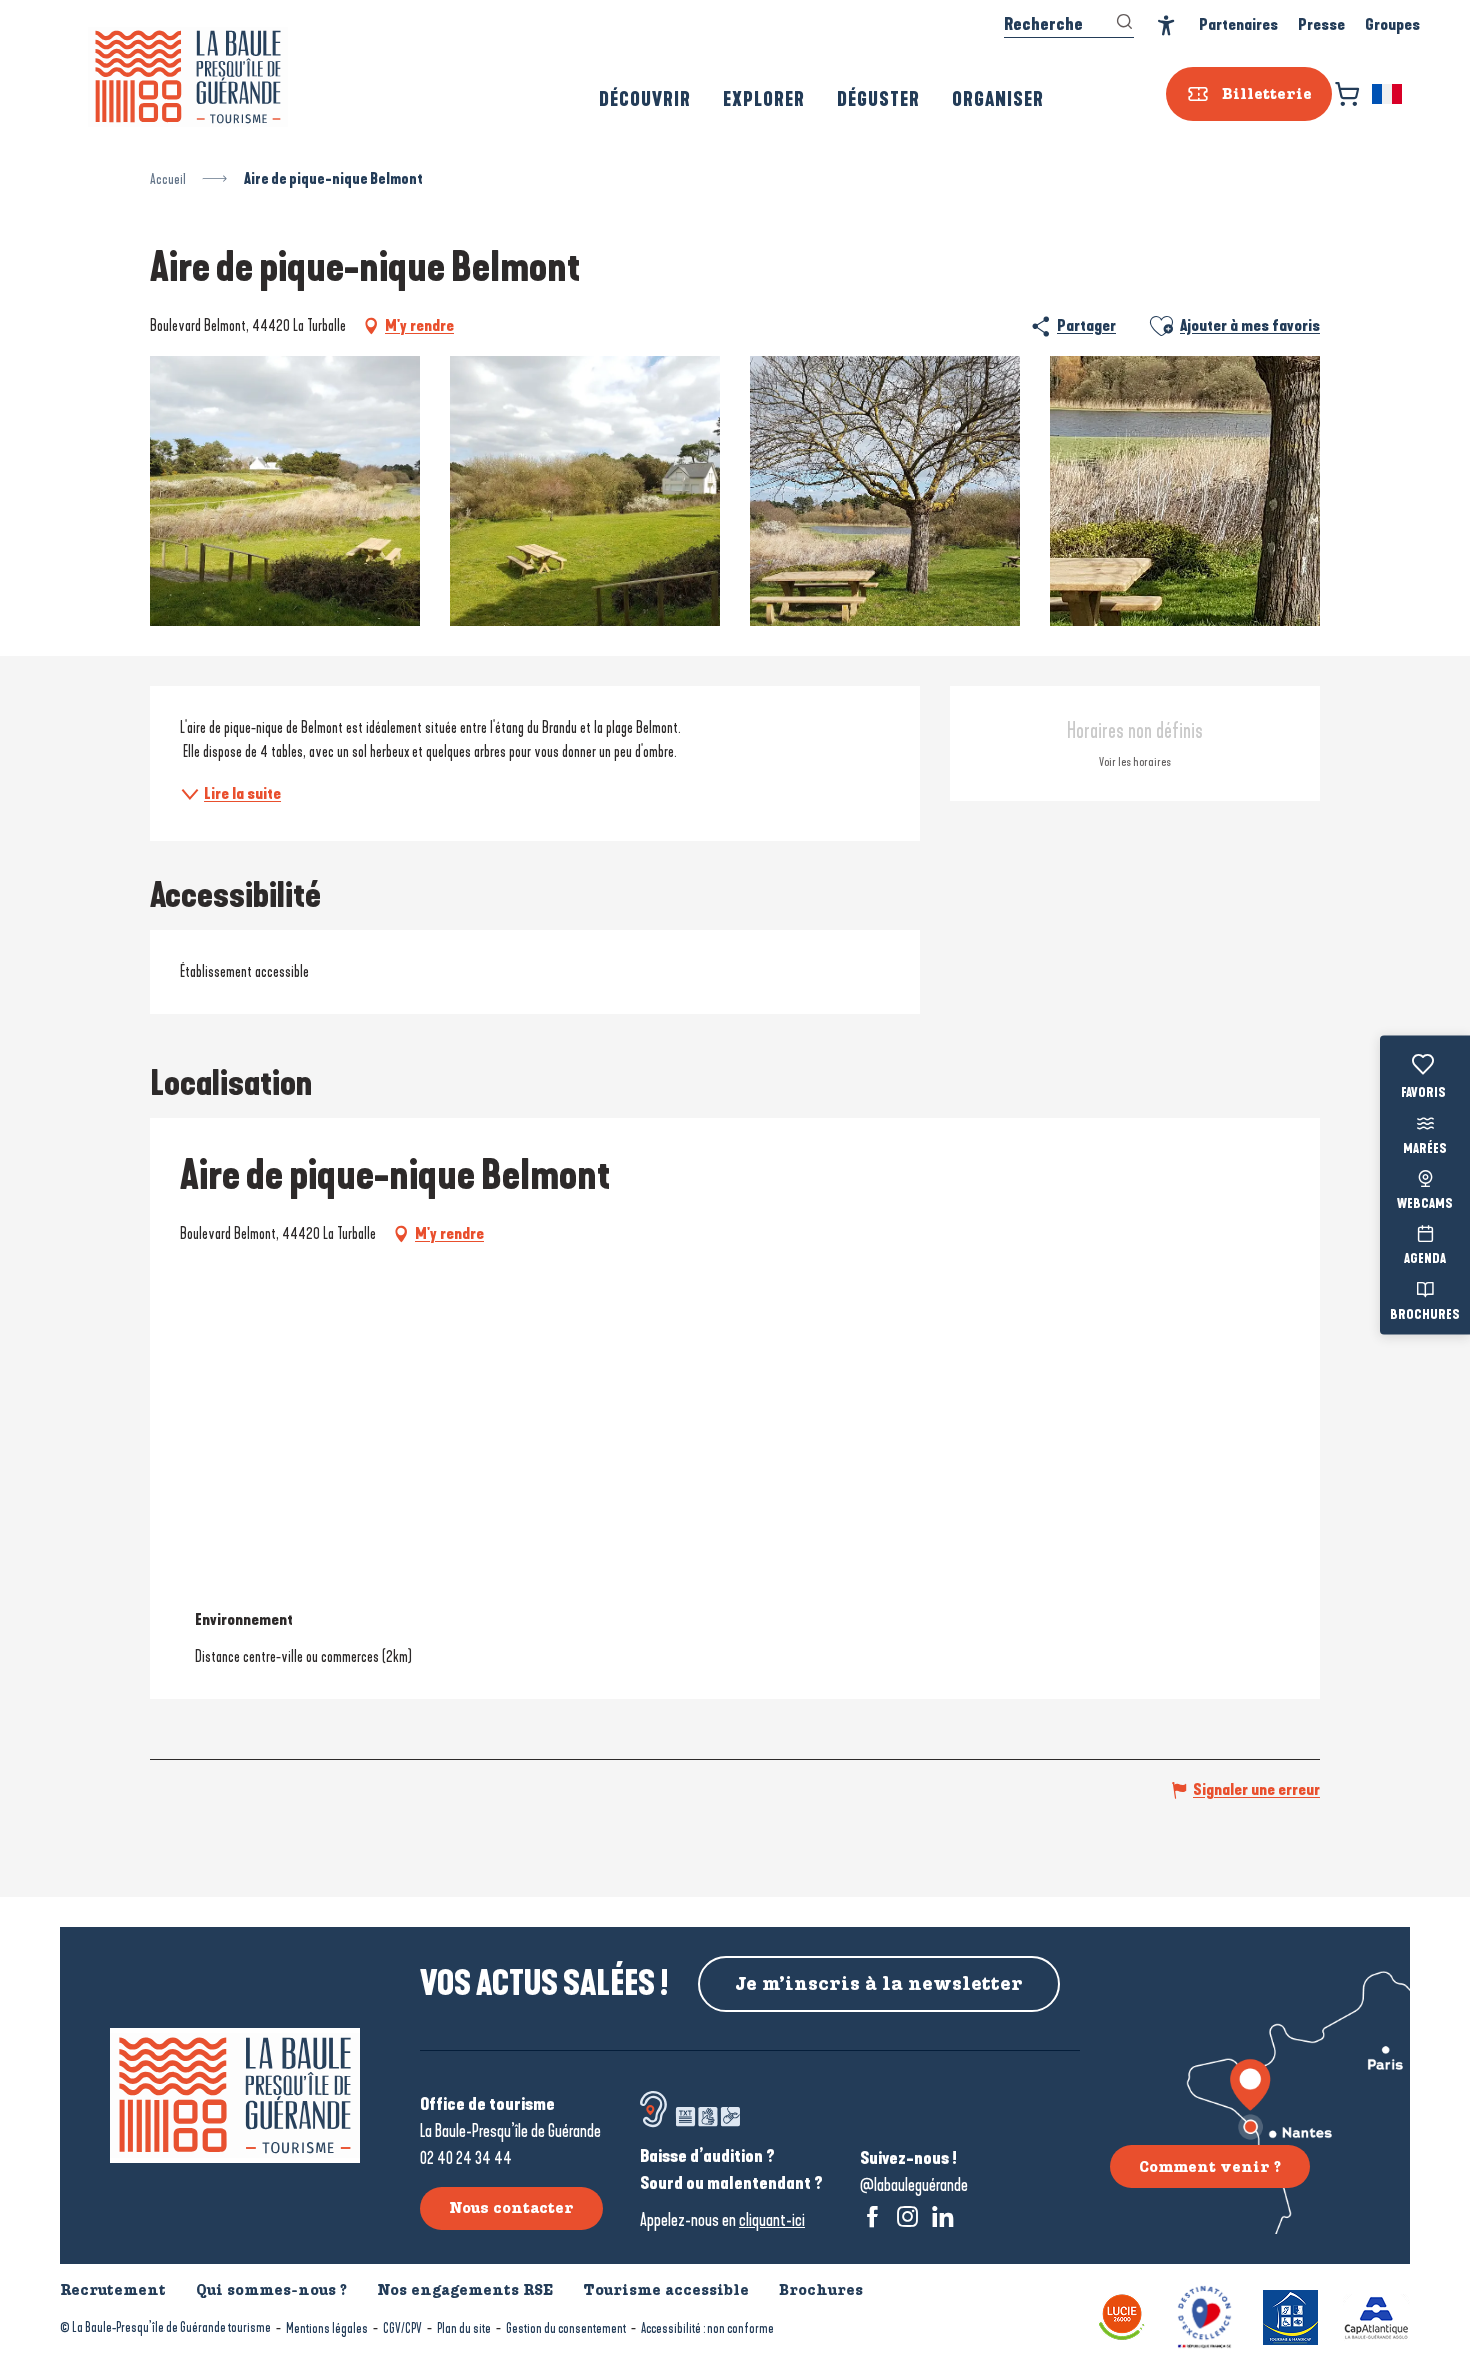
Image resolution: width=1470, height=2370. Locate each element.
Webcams (1425, 1205)
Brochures (1425, 1315)
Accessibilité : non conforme (707, 2328)
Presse (1321, 24)
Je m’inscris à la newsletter (879, 1984)
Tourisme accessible (666, 2290)
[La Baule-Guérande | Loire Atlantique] (188, 77)
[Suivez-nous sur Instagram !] (907, 2216)
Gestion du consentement (566, 2328)
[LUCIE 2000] (1122, 2315)
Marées (1425, 1149)
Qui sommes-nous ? (271, 2290)
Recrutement (113, 2290)
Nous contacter (511, 2208)
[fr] (1388, 94)
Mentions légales (327, 2328)
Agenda (1425, 1260)
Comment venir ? (1210, 2167)
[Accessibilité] (1166, 25)
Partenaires (1238, 24)
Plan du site (464, 2328)
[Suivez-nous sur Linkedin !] (942, 2216)
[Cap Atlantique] (1376, 2315)
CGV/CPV (402, 2328)
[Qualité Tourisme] (1204, 2315)
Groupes (1392, 24)
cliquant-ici (772, 2220)
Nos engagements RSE (465, 2290)
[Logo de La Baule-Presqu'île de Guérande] (235, 2095)
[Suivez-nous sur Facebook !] (872, 2216)
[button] (1388, 94)
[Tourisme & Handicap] (1290, 2315)
